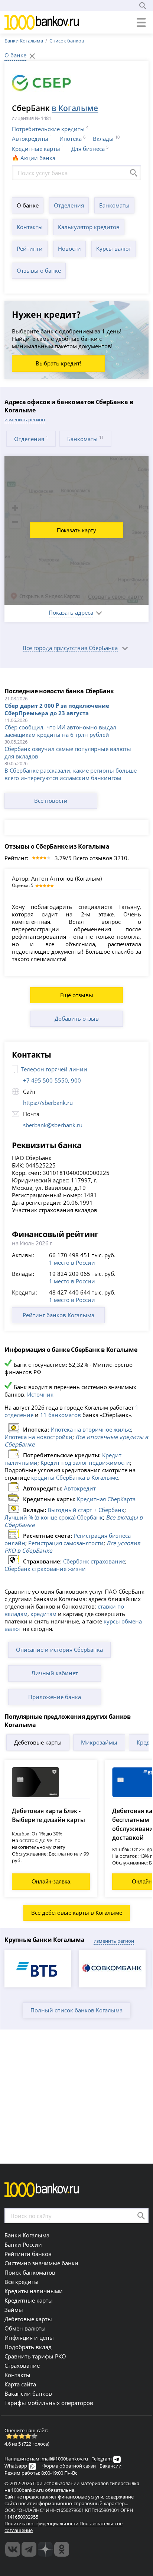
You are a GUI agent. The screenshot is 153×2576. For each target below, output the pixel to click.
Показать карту (76, 530)
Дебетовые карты (38, 1742)
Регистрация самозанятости (66, 1543)
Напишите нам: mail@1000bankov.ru (46, 2459)
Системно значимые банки (41, 2263)
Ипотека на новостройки (38, 1437)
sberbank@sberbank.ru (53, 1125)
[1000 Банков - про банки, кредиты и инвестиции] (45, 2549)
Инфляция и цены (29, 2338)
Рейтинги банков (28, 2254)
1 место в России (72, 1262)
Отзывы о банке (39, 270)
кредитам (43, 1614)
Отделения (69, 205)
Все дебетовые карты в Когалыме (77, 1913)
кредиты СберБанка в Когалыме (75, 1477)
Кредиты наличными (34, 2291)
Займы (14, 2310)
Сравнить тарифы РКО (35, 2356)
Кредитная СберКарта (106, 1499)
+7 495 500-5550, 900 (52, 1080)
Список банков (67, 41)
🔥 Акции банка (34, 158)
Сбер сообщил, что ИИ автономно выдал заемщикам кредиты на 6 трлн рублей (60, 731)
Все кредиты (22, 2282)
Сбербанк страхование (94, 1561)
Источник (40, 1394)
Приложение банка (55, 1697)
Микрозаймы (99, 1742)
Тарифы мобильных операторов (49, 2403)
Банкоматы (114, 205)
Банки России (23, 2244)
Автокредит (80, 1488)
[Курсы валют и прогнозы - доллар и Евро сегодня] (13, 2549)
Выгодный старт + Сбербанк (86, 1510)
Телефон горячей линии (54, 1069)
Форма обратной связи (69, 2466)
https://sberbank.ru (48, 1103)
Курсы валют (114, 248)
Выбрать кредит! (58, 363)
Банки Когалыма (24, 41)
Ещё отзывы (77, 995)
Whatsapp (16, 2466)
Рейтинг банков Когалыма (58, 1315)
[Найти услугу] (134, 173)
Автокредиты (30, 139)
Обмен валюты (25, 2328)
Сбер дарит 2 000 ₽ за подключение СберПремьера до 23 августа (57, 709)
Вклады (103, 139)
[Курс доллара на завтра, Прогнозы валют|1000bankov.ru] (29, 2549)
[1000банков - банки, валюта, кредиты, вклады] (62, 2549)
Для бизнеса (88, 149)
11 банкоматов (61, 1415)
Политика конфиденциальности (41, 2523)
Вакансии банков (28, 2393)
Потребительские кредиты (48, 129)
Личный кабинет (55, 1673)
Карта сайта (20, 2384)
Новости (69, 248)
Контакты (30, 227)
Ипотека (71, 139)
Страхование (22, 2366)
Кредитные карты (36, 149)
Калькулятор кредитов (89, 227)
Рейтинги (30, 248)
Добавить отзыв (77, 1018)
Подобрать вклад (28, 2347)
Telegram (102, 2459)
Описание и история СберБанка (59, 1650)
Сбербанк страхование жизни (45, 1569)
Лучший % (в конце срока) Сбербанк (54, 1517)
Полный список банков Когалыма (76, 2010)
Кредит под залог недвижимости (85, 1463)
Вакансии (110, 2466)
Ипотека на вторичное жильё (91, 1429)
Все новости (51, 801)
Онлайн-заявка (51, 1881)
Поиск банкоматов (30, 2272)
